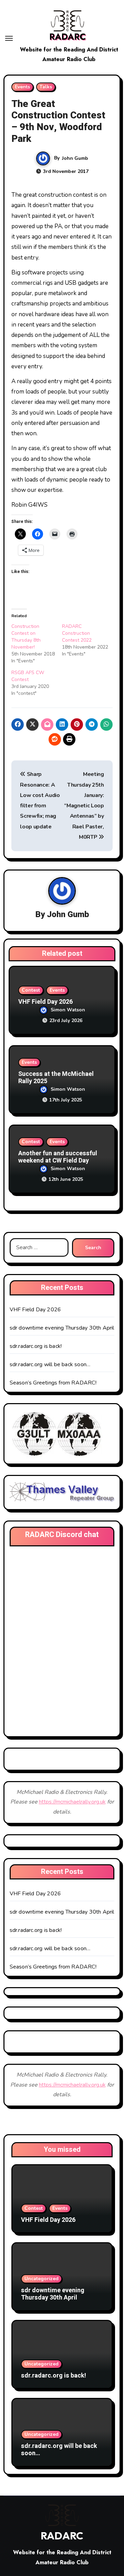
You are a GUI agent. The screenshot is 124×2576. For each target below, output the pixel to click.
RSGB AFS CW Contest (28, 676)
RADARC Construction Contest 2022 (77, 633)
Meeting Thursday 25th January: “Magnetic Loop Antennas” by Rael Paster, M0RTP (84, 806)
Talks (46, 87)
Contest (31, 990)
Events (22, 87)
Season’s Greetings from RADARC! (53, 1383)
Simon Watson (68, 1010)
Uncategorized (42, 2279)
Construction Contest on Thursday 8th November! (26, 637)
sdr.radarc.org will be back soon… (50, 1364)
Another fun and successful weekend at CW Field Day (58, 1157)
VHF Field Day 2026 (45, 1002)
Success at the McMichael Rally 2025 (56, 1078)
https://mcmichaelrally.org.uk (72, 1802)
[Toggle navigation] (9, 38)
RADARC (68, 37)
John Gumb (75, 158)
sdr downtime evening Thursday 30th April (62, 1328)
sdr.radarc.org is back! (36, 1346)
